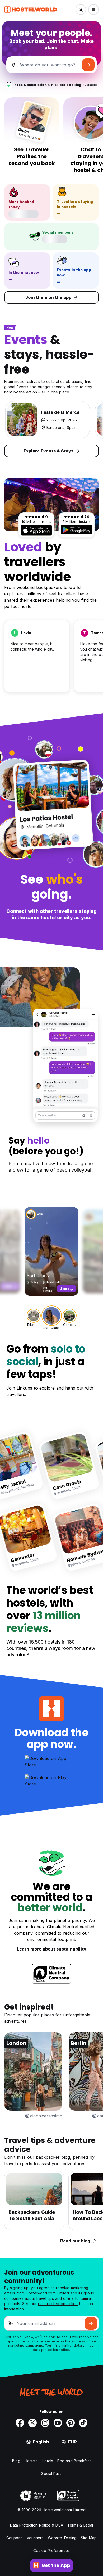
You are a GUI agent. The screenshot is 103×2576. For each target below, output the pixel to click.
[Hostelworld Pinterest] (71, 2423)
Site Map (89, 2538)
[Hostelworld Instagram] (45, 2423)
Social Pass (51, 2473)
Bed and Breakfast (74, 2461)
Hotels (47, 2461)
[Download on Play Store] (77, 530)
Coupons (14, 2538)
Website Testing (62, 2538)
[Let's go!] (88, 65)
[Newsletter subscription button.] (91, 2323)
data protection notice (58, 2304)
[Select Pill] (81, 10)
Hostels (31, 2461)
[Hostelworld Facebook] (20, 2423)
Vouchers (35, 2538)
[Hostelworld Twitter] (32, 2423)
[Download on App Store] (36, 530)
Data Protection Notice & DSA (37, 2525)
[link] (68, 1465)
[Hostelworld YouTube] (58, 2423)
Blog (16, 2461)
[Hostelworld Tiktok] (83, 2423)
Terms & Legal (80, 2525)
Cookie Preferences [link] (51, 2550)
